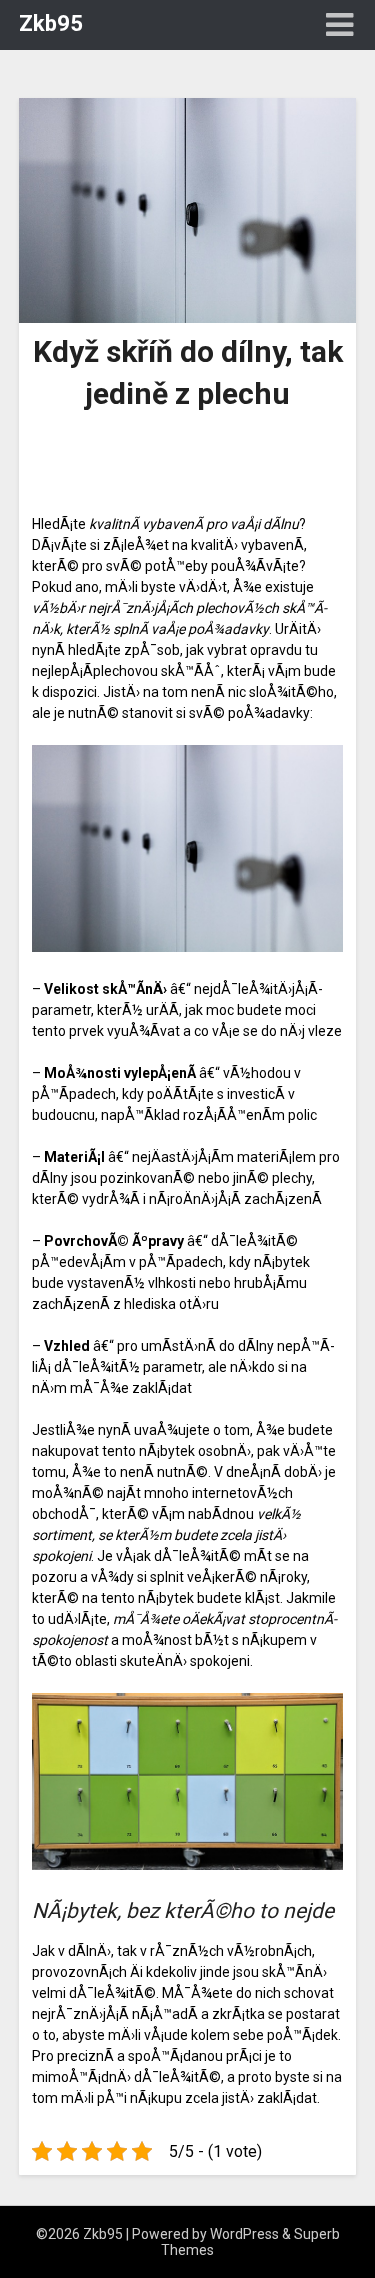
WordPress (244, 2234)
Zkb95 (51, 23)
